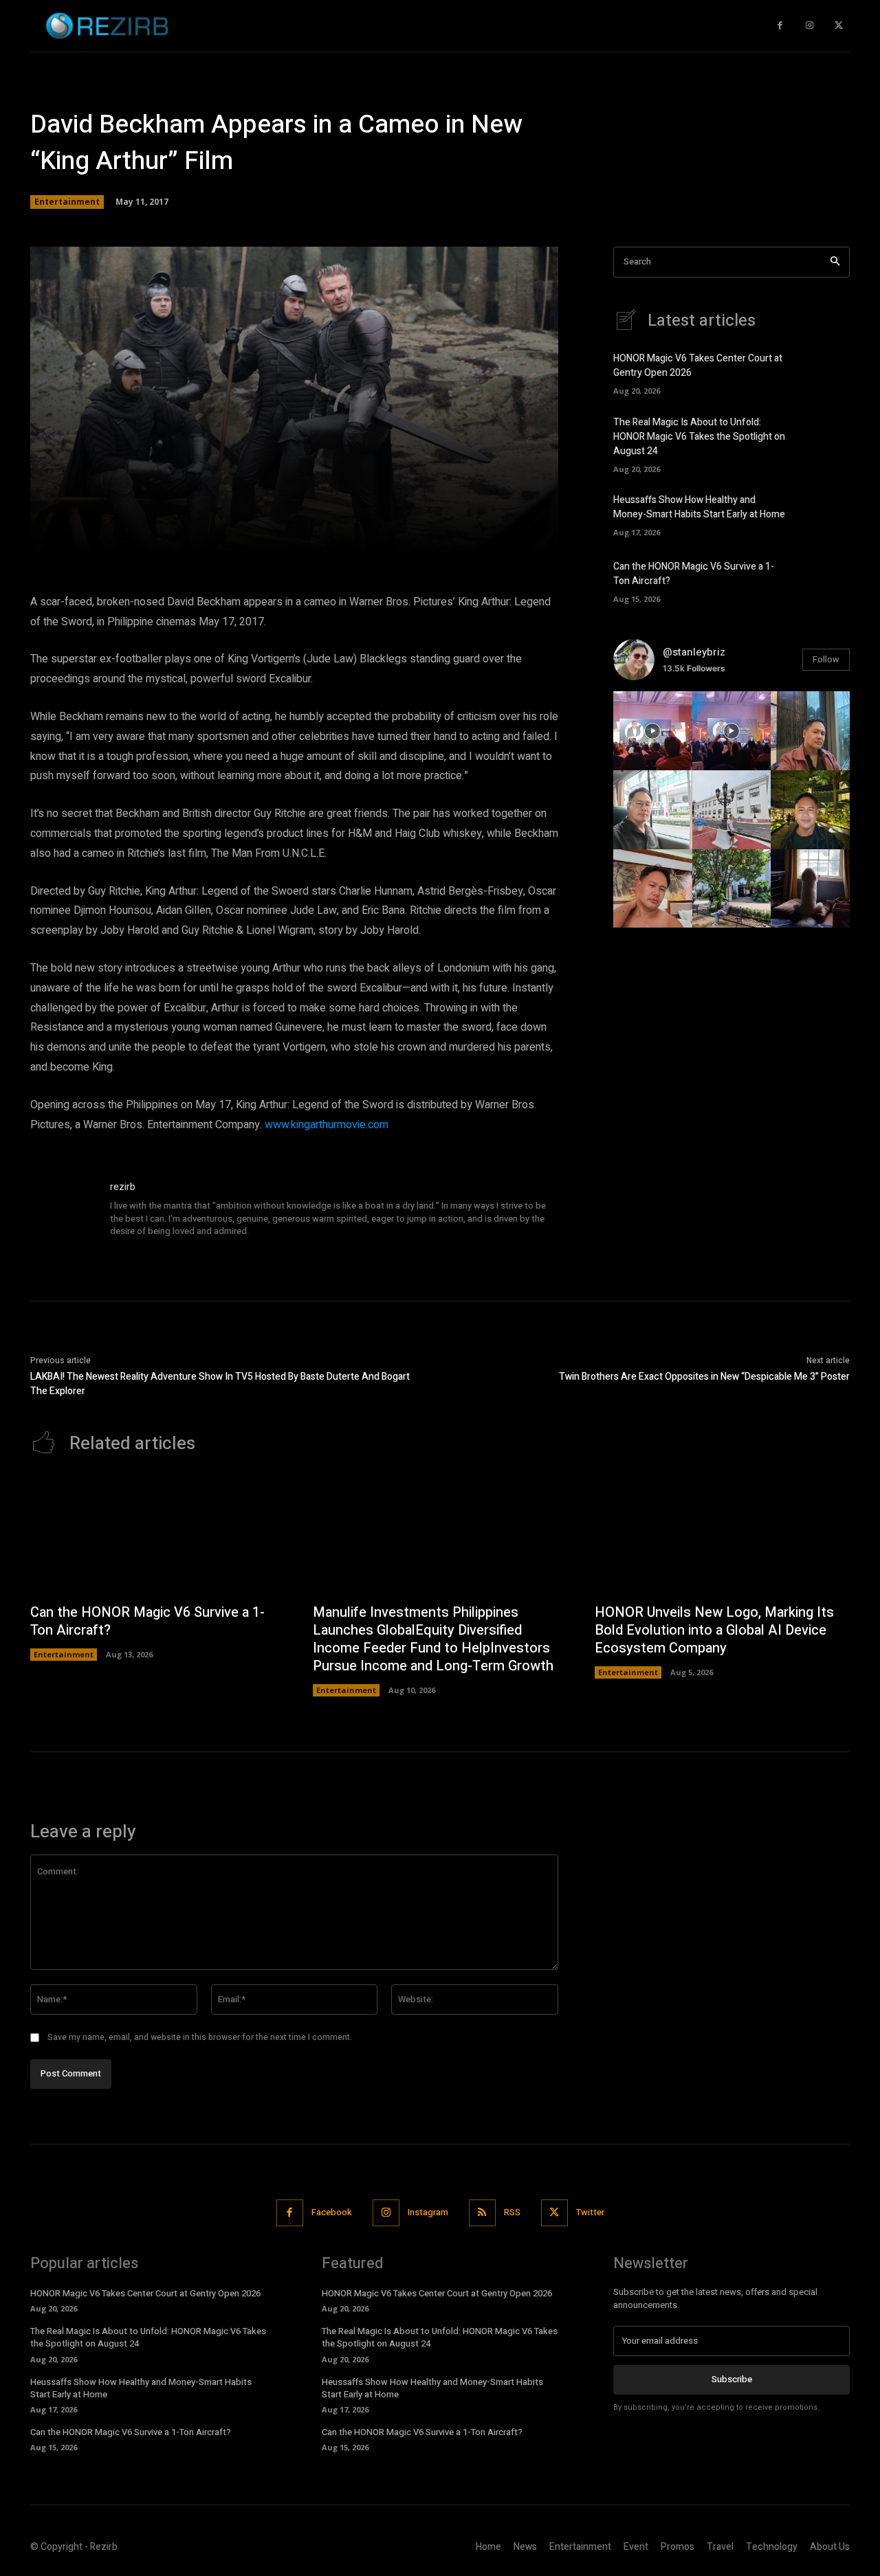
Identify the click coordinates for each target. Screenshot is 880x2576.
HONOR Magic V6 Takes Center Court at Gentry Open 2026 (145, 2293)
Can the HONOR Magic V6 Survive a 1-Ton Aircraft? (147, 1621)
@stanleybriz (694, 652)
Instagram (428, 2212)
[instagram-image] (653, 731)
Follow (826, 659)
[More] (492, 537)
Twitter (590, 2212)
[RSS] (482, 2213)
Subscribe (732, 2379)
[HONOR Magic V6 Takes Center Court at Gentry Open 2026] (826, 372)
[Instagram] (810, 26)
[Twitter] (838, 26)
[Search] (835, 262)
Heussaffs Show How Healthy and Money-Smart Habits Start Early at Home (699, 507)
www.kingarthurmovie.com (327, 1125)
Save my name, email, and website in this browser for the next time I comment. (200, 2037)
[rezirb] (63, 1213)
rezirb (123, 1187)
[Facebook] (780, 26)
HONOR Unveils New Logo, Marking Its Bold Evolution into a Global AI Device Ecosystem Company (714, 1630)
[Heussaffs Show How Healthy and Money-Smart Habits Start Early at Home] (826, 513)
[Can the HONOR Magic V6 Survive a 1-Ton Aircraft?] (826, 580)
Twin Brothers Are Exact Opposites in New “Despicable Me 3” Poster (704, 1377)
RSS (512, 2212)
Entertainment (67, 202)
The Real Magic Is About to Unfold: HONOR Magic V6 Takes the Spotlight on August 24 (699, 437)
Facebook (332, 2212)
